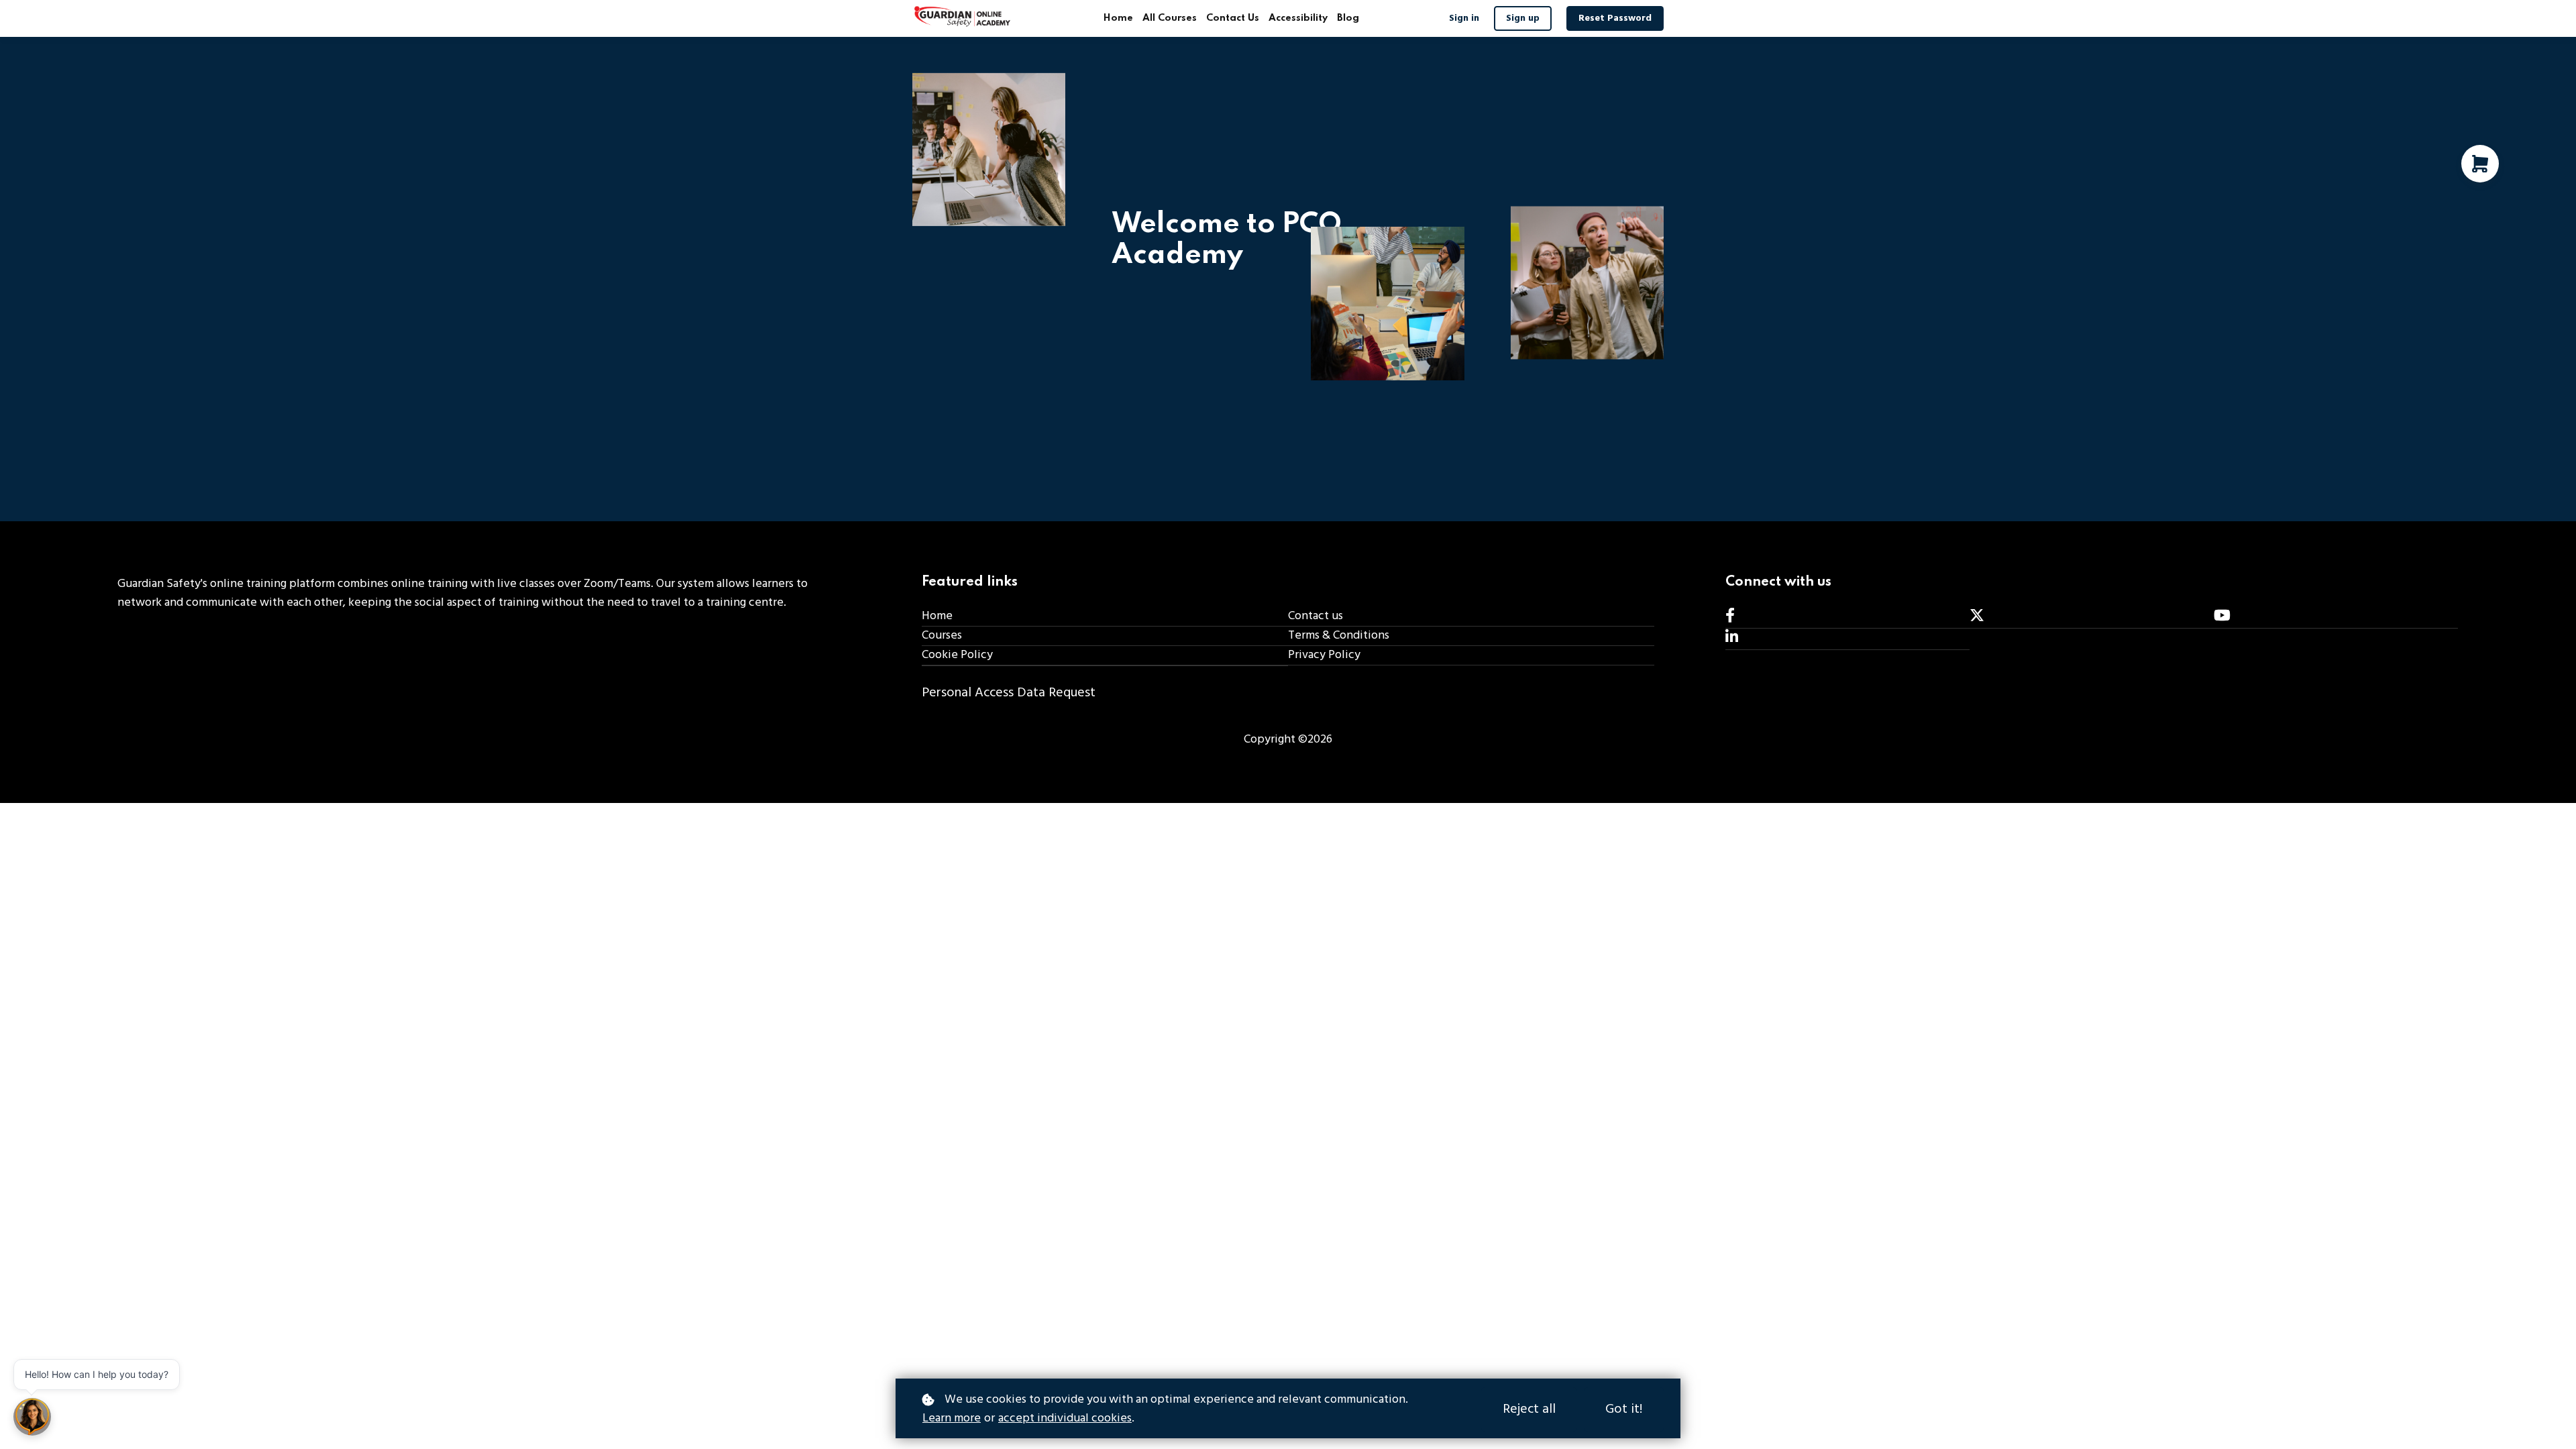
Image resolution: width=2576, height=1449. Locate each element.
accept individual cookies (1065, 1419)
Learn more (952, 1419)
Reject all (1529, 1409)
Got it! (1624, 1409)
